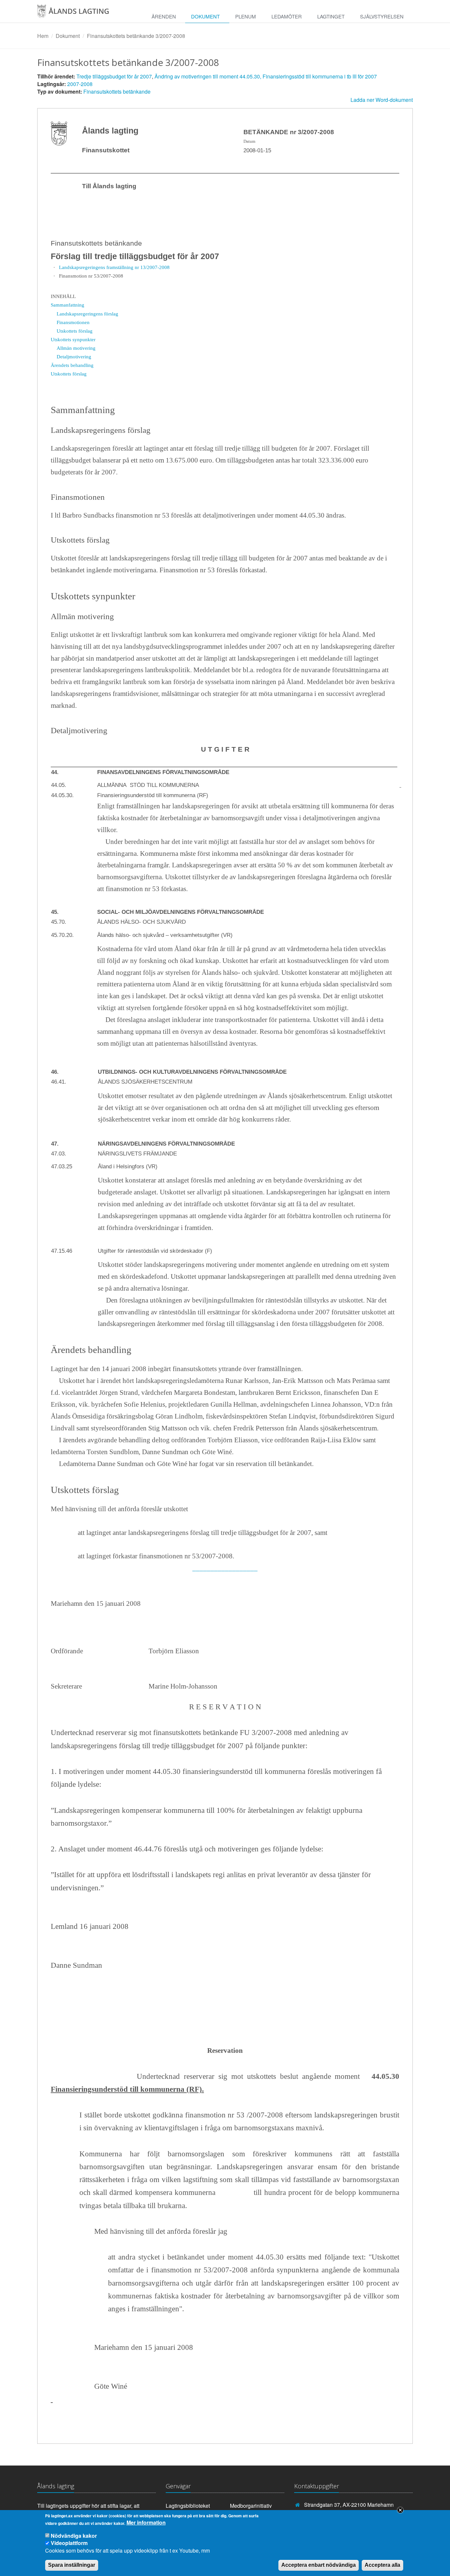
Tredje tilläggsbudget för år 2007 (114, 76)
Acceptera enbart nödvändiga (319, 2565)
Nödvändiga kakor (74, 2536)
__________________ (225, 1568)
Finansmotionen (73, 322)
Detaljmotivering (74, 357)
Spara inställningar (72, 2565)
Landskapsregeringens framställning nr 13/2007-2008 (114, 267)
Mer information (146, 2523)
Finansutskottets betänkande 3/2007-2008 (136, 36)
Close (400, 2510)
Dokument (205, 16)
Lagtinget (331, 16)
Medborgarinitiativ (251, 2506)
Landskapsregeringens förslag (87, 314)
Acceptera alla (382, 2565)
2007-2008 (80, 84)
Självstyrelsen (382, 16)
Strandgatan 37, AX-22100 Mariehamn (349, 2505)
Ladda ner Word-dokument (382, 100)
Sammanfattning (68, 305)
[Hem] (80, 14)
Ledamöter (287, 16)
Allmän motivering (76, 348)
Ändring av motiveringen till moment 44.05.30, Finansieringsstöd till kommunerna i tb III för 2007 (266, 76)
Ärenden (164, 16)
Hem (43, 36)
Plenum (246, 16)
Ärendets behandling (72, 365)
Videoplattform (69, 2543)
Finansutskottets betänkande (117, 91)
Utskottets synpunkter (73, 339)
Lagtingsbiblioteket (188, 2506)
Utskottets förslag (75, 331)
